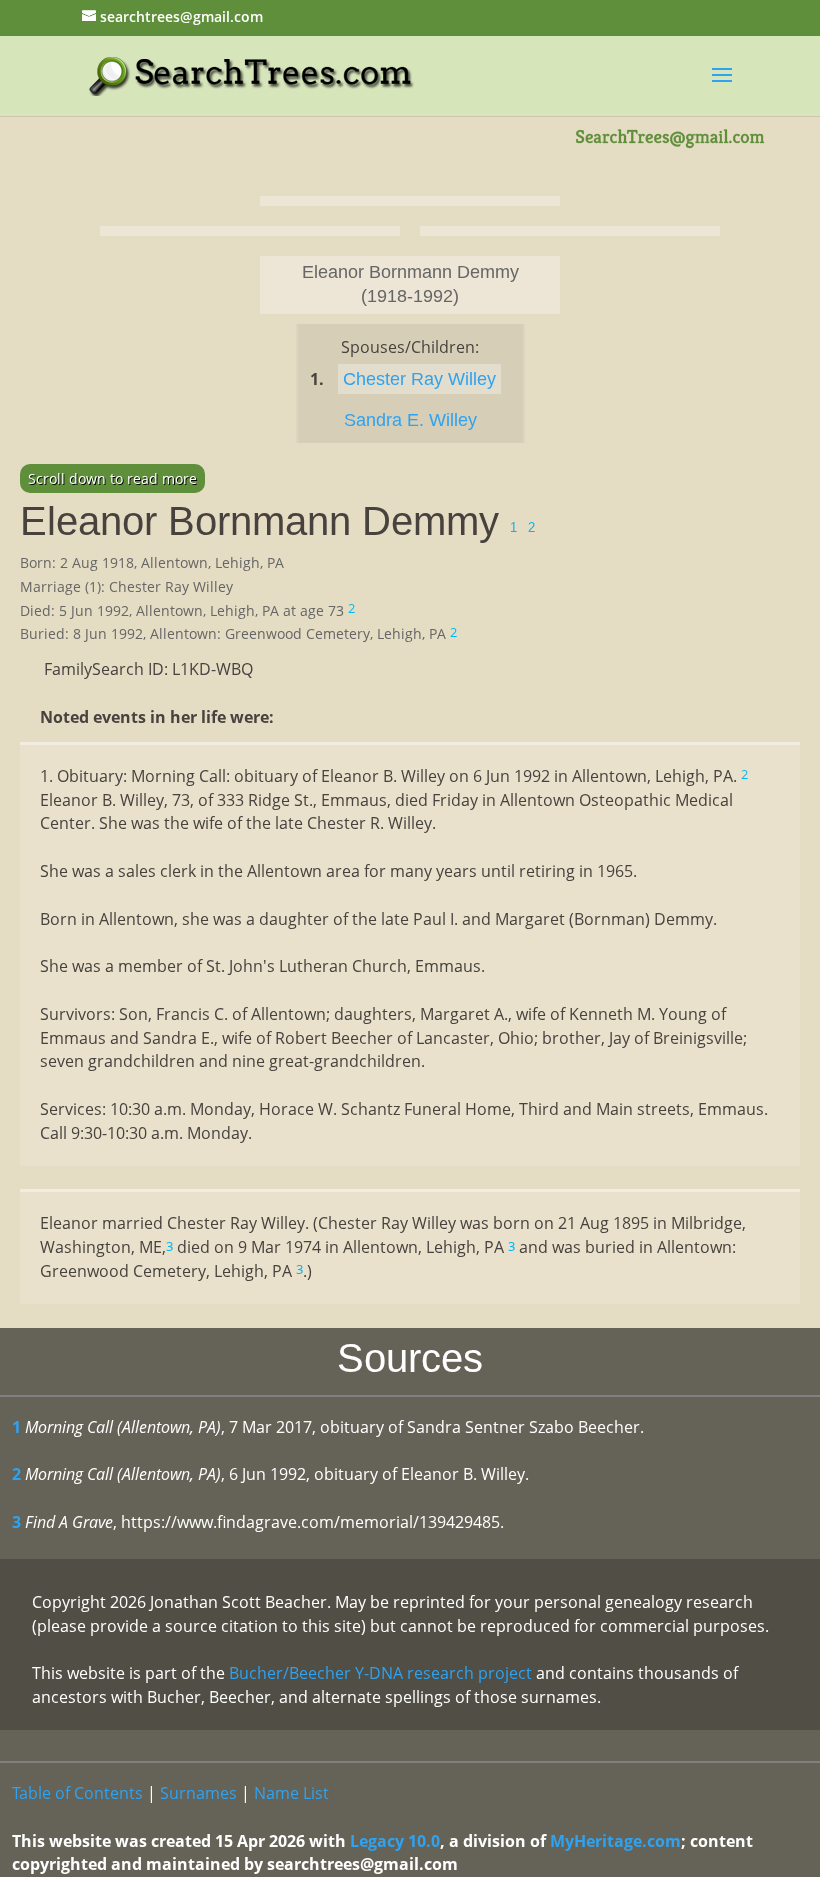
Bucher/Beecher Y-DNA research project (380, 1673)
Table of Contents (77, 1793)
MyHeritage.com (615, 1841)
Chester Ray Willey (419, 379)
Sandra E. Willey (410, 420)
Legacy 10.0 (395, 1841)
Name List (291, 1793)
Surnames (198, 1793)
